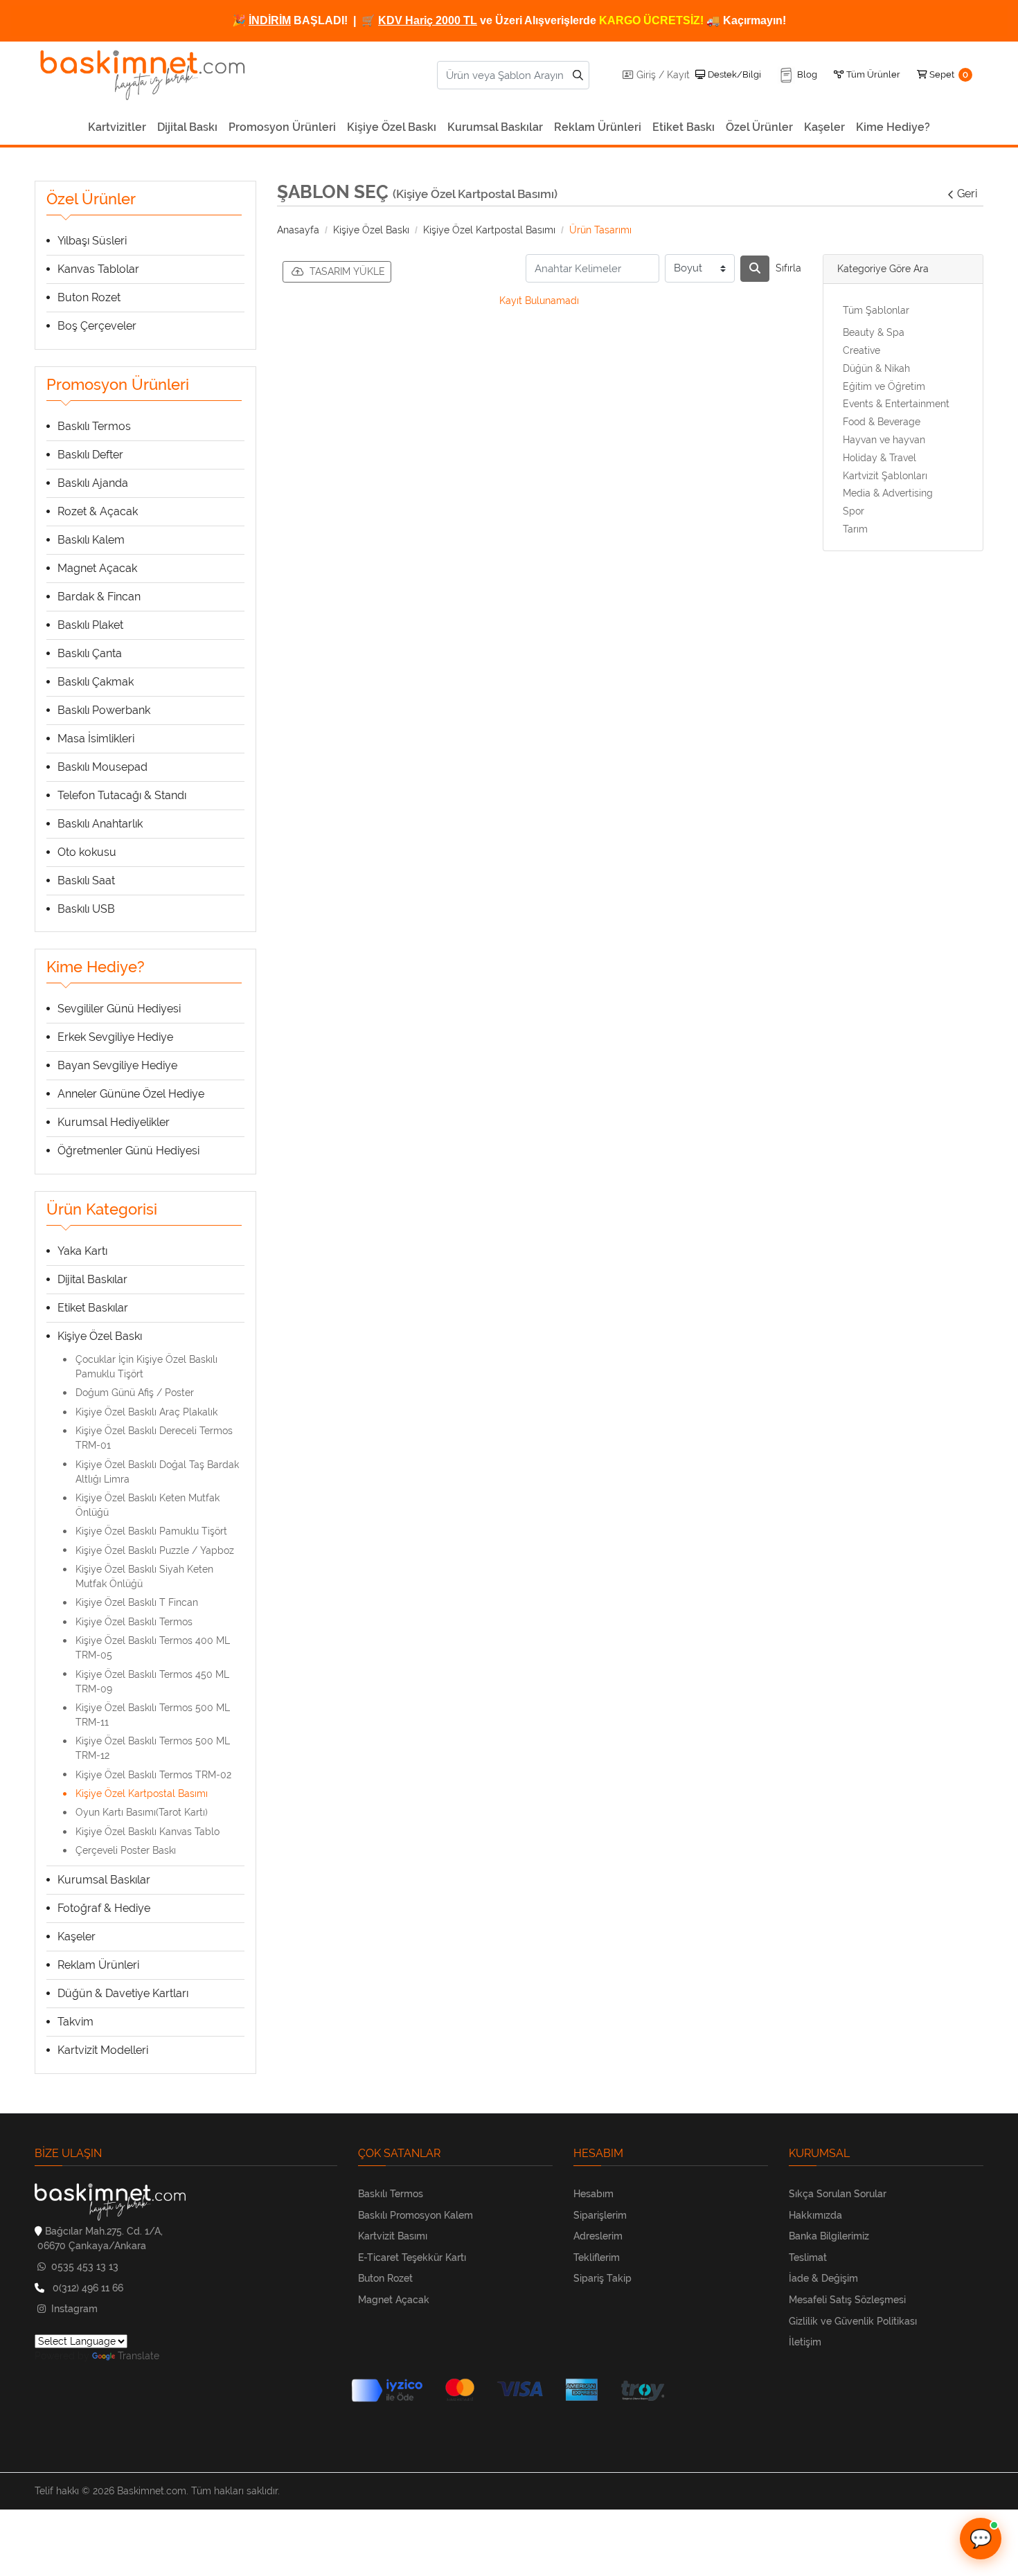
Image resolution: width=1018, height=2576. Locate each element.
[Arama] (755, 269)
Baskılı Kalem (91, 540)
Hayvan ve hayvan (884, 440)
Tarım (855, 529)
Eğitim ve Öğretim (884, 386)
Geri (967, 194)
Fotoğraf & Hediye (104, 1908)
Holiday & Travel (879, 458)
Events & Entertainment (896, 404)
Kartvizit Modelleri (103, 2050)
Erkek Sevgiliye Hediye (115, 1037)
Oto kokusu (87, 852)
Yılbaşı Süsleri (92, 241)
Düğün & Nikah (876, 368)
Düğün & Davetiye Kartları (123, 1993)
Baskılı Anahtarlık (100, 824)
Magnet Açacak (97, 568)
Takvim (75, 2022)
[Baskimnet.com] (145, 75)
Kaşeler (77, 1937)
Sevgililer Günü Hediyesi (119, 1009)
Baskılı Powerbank (104, 710)
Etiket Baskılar (93, 1308)
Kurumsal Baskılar (104, 1880)
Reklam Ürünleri (98, 1965)
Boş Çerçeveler (97, 326)
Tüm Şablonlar (876, 310)
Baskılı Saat (86, 880)
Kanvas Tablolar (98, 269)
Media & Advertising (888, 493)
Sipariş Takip (602, 2278)
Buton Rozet (89, 297)
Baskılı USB (86, 909)
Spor (854, 511)
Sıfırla (788, 268)
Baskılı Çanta (90, 653)
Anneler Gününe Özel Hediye (131, 1094)
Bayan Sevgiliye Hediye (117, 1065)
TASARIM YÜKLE (347, 271)
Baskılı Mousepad (102, 767)
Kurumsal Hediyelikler (114, 1122)
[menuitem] (117, 127)
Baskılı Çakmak (96, 682)
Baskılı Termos (94, 426)
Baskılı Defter (90, 455)
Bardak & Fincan (99, 597)
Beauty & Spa (874, 332)
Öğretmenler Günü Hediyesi (128, 1151)
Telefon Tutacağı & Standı (122, 795)
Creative (861, 350)
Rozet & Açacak (98, 511)
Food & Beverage (882, 422)
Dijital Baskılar (92, 1279)
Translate (139, 2356)
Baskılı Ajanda (93, 483)
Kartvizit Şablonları (885, 476)
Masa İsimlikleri (96, 739)
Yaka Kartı (82, 1251)
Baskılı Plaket (90, 625)
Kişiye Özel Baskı (100, 1336)
